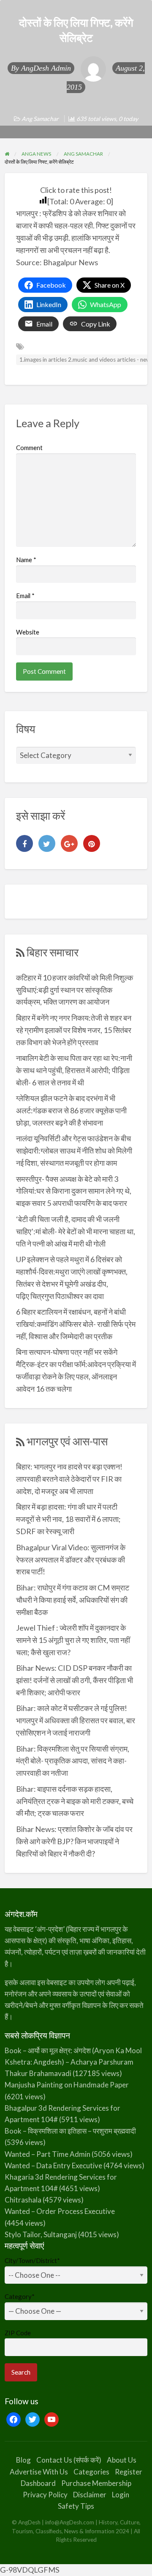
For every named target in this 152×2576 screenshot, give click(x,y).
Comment (29, 448)
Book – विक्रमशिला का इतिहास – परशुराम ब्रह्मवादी (70, 2131)
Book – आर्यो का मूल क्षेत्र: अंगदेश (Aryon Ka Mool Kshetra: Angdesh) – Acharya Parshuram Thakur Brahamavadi (73, 2062)
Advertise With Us (39, 2472)
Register (129, 2472)
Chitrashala (23, 2200)
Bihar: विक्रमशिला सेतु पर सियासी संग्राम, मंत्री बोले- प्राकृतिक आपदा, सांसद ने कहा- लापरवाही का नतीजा (73, 1761)
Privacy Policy (45, 2495)
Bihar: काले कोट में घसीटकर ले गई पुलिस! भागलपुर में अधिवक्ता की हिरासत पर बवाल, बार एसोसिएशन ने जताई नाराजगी (76, 1720)
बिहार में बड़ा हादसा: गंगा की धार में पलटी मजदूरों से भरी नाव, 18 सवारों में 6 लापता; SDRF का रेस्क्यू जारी (68, 1519)
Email (25, 596)
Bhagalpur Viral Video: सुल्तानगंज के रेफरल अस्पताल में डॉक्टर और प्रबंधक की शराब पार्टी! (71, 1560)
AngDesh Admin (46, 68)
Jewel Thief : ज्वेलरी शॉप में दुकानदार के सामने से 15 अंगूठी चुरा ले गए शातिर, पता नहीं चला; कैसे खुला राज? (73, 1640)
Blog (23, 2460)
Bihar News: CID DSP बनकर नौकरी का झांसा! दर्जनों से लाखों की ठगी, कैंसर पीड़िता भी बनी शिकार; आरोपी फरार (75, 1680)
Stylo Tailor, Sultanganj (41, 2234)
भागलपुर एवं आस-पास (67, 1441)
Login (121, 2495)
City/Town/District (32, 2260)
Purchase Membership (96, 2483)
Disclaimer (90, 2495)
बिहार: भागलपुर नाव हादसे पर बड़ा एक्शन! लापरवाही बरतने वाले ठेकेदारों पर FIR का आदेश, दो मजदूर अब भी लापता (69, 1479)
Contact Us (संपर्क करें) (69, 2460)
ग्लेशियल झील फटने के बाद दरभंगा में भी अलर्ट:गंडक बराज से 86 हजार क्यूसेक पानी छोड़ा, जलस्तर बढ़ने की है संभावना (71, 1110)
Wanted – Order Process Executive (60, 2211)
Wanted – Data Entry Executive (53, 2165)
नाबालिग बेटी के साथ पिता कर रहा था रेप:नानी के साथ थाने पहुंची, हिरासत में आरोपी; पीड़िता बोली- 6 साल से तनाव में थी (74, 1070)
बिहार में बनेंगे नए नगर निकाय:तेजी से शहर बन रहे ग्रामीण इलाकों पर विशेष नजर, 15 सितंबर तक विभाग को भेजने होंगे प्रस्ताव (74, 1030)
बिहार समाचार (53, 952)
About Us (122, 2460)
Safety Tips (76, 2506)
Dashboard (38, 2483)
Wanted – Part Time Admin (47, 2154)
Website (28, 632)
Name (26, 560)
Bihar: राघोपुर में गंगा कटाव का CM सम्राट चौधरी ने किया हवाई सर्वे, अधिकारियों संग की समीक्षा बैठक (73, 1600)
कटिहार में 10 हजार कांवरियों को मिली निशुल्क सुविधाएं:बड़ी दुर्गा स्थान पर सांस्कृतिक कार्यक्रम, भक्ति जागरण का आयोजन (75, 990)
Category (20, 2296)
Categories (91, 2472)
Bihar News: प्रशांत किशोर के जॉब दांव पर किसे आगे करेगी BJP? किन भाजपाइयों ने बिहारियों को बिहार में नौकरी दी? (74, 1841)
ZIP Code (18, 2333)
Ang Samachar (40, 119)
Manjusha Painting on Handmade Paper (67, 2085)
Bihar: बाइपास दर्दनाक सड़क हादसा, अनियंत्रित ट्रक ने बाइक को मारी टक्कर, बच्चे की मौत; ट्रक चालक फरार (75, 1801)
